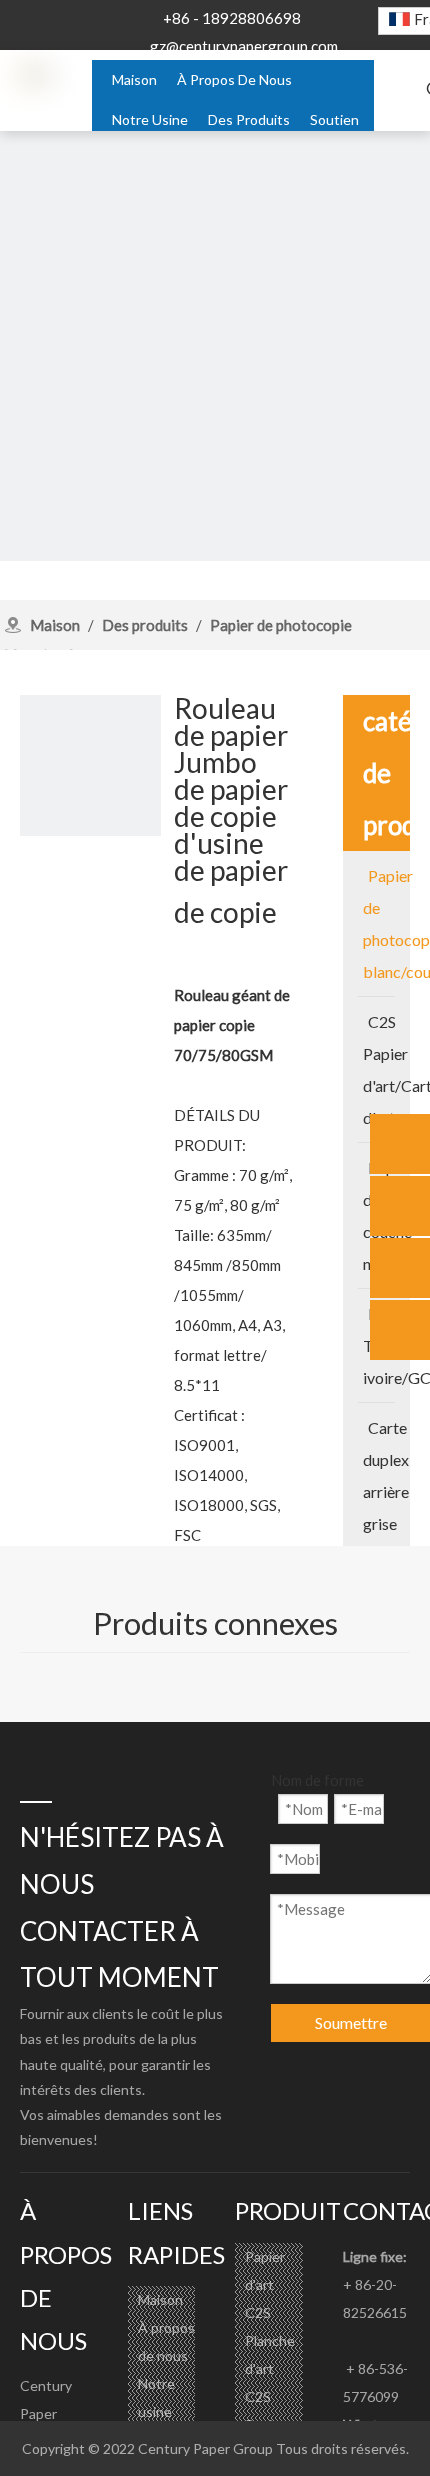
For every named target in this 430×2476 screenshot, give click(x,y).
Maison (160, 2299)
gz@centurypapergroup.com (244, 46)
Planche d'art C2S (270, 2368)
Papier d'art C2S (265, 2284)
